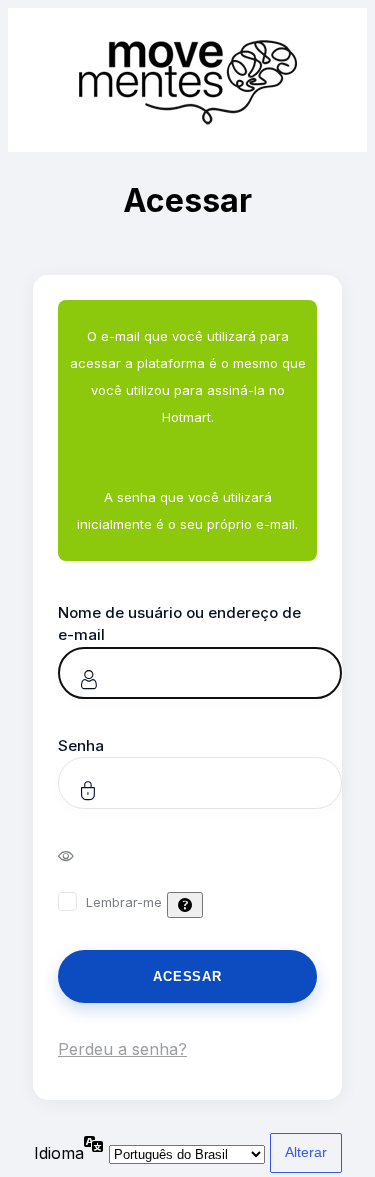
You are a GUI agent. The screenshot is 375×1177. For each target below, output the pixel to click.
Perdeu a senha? (122, 1049)
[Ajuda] (185, 905)
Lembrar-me (124, 902)
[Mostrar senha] (79, 855)
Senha (81, 745)
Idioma (59, 1153)
